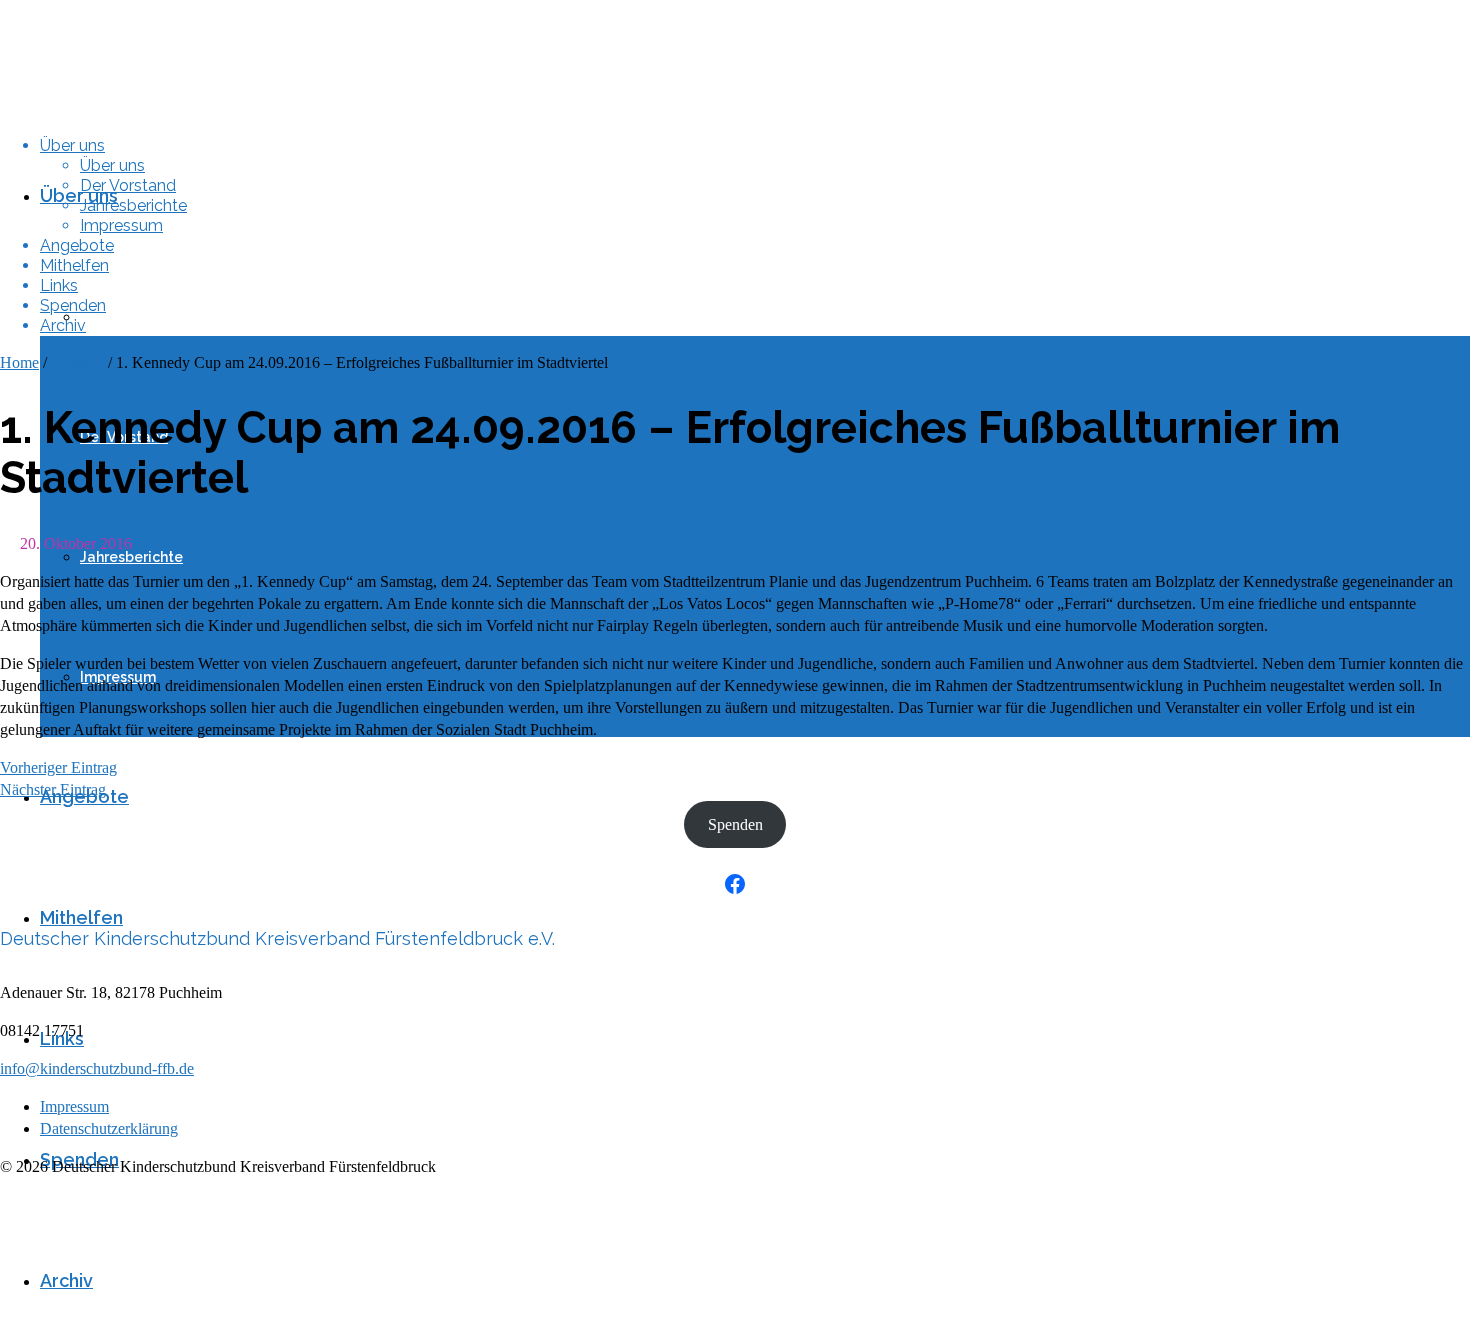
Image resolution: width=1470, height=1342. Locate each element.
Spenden (735, 824)
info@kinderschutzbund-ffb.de (97, 1068)
